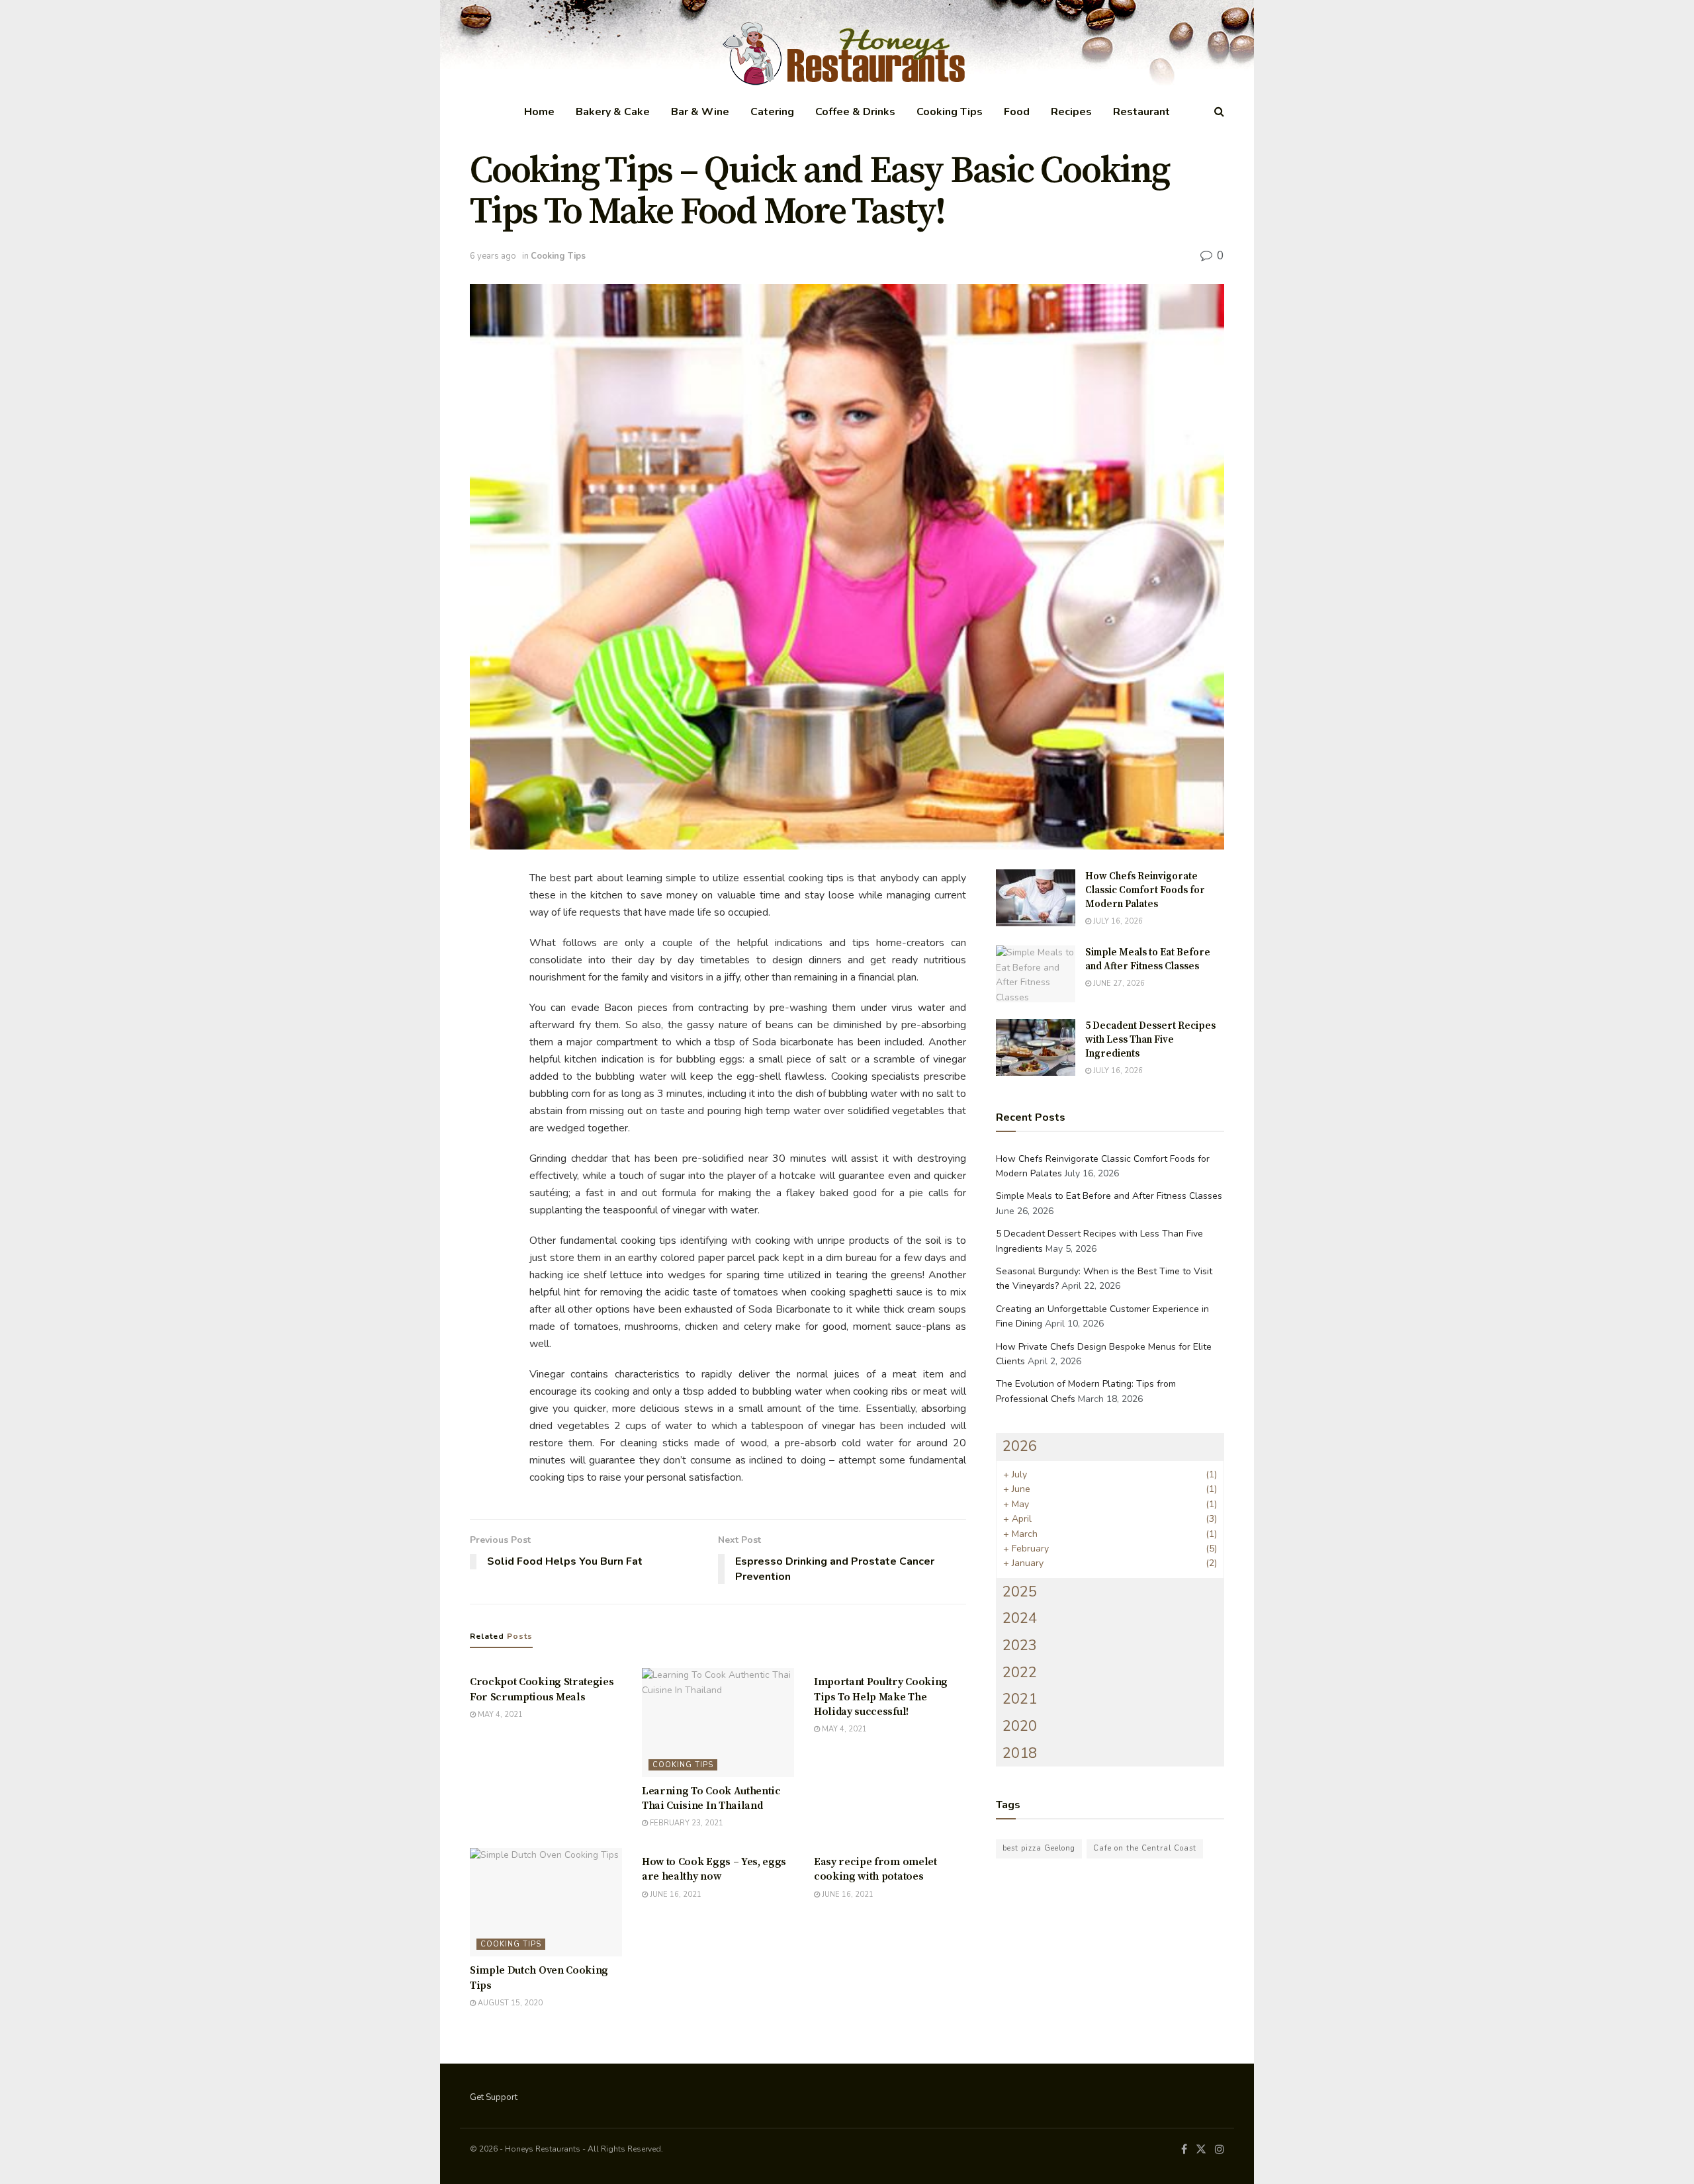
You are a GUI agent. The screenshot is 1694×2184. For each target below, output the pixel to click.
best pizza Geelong (1039, 1848)
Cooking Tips (950, 112)
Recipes (1071, 112)
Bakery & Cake (613, 112)
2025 (1020, 1592)
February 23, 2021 (686, 1823)
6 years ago (493, 256)
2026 (1020, 1446)
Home (539, 112)
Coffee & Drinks (855, 112)
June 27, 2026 (1118, 983)
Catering (772, 112)
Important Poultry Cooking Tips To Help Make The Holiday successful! (881, 1697)
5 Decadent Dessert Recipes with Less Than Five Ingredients (1150, 1040)
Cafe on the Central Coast (1145, 1848)
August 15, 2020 (509, 2003)
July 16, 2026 (1117, 921)
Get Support (494, 2097)
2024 (1020, 1618)
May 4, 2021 (499, 1715)
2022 (1020, 1673)
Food (1017, 112)
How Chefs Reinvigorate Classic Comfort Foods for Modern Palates (1145, 890)
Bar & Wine (700, 112)
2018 (1020, 1753)
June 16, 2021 (675, 1895)
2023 (1020, 1645)
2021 (1020, 1699)
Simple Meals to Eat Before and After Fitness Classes (1109, 1196)
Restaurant (1141, 112)
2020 (1020, 1726)
